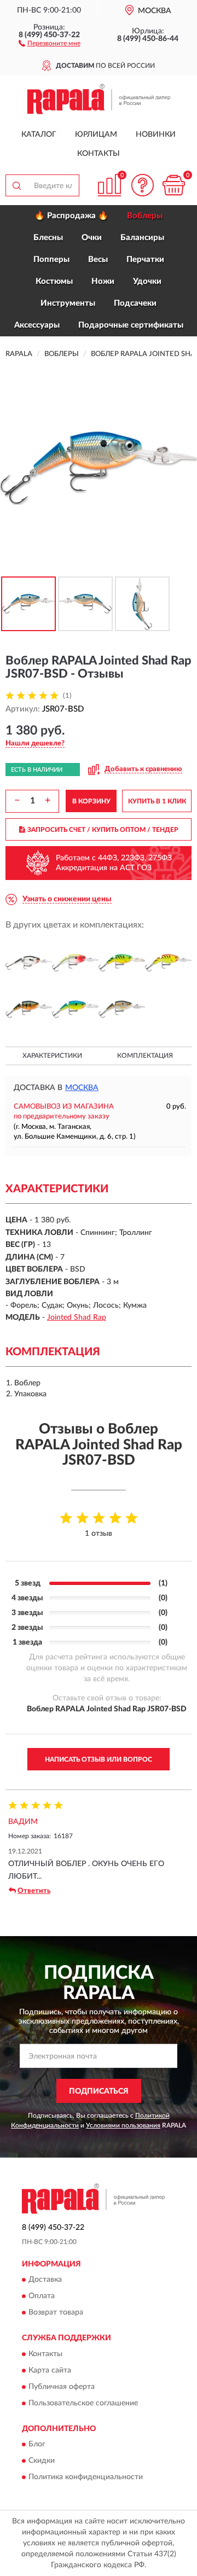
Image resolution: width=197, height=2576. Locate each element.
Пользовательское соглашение (83, 2403)
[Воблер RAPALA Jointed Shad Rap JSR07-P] (29, 1009)
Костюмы (54, 281)
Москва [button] (82, 1088)
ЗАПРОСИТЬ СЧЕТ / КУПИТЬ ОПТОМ (103, 830)
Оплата (42, 2297)
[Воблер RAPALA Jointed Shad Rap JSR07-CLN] (75, 963)
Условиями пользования (123, 2125)
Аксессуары (37, 325)
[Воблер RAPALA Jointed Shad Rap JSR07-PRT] (75, 1009)
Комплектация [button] (145, 1056)
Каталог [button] (39, 135)
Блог (37, 2444)
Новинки (156, 135)
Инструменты (68, 303)
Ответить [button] (34, 1891)
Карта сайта (50, 2370)
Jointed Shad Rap (77, 1318)
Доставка (45, 2280)
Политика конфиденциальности (86, 2477)
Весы (98, 260)
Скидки (42, 2461)
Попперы (51, 260)
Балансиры (142, 238)
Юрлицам (96, 135)
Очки (92, 238)
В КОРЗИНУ (91, 801)
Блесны (48, 238)
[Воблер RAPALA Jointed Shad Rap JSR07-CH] (29, 963)
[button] (50, 43)
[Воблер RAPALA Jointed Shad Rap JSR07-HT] (168, 963)
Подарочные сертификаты (131, 325)
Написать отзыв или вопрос (99, 1759)
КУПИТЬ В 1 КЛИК (157, 801)
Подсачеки (135, 303)
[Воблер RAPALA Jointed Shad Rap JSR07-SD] (122, 1009)
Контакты (99, 154)
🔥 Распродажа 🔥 (71, 216)
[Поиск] (16, 185)
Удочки (147, 281)
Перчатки (145, 260)
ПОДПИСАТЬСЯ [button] (99, 2091)
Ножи (103, 281)
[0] (173, 185)
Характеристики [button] (52, 1056)
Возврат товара (56, 2313)
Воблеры (145, 216)
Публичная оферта (62, 2387)
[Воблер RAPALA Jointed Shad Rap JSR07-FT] (122, 963)
